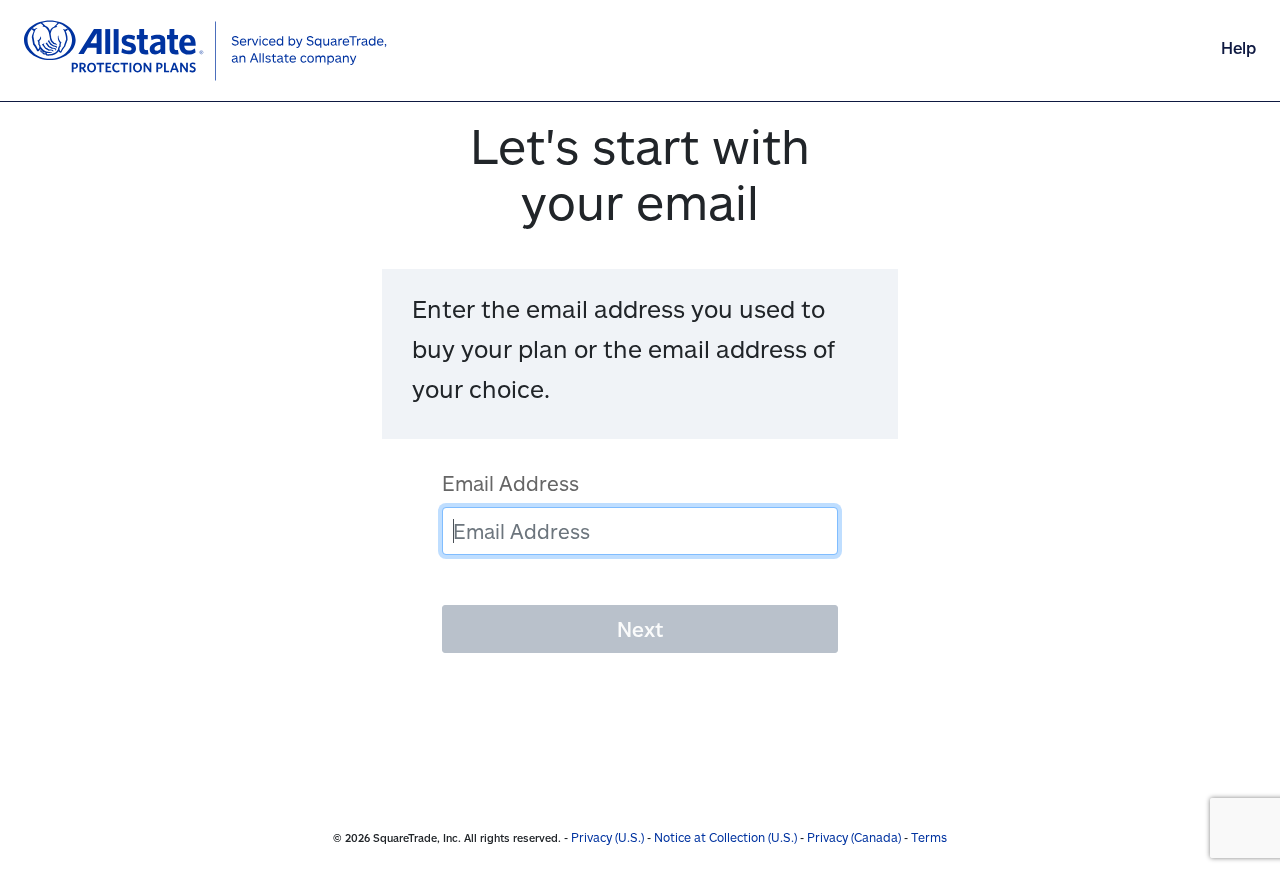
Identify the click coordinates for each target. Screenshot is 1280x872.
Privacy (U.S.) (607, 837)
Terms (929, 837)
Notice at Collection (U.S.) (725, 837)
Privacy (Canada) (854, 837)
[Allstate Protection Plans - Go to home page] (205, 50)
